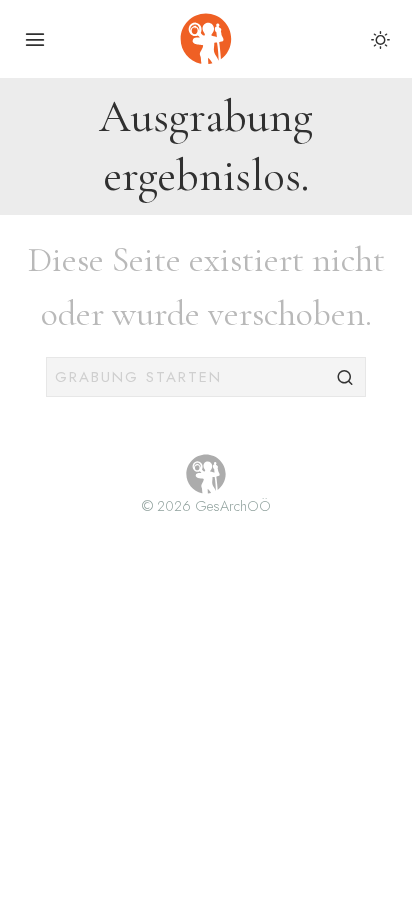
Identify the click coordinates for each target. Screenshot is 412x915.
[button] (346, 377)
